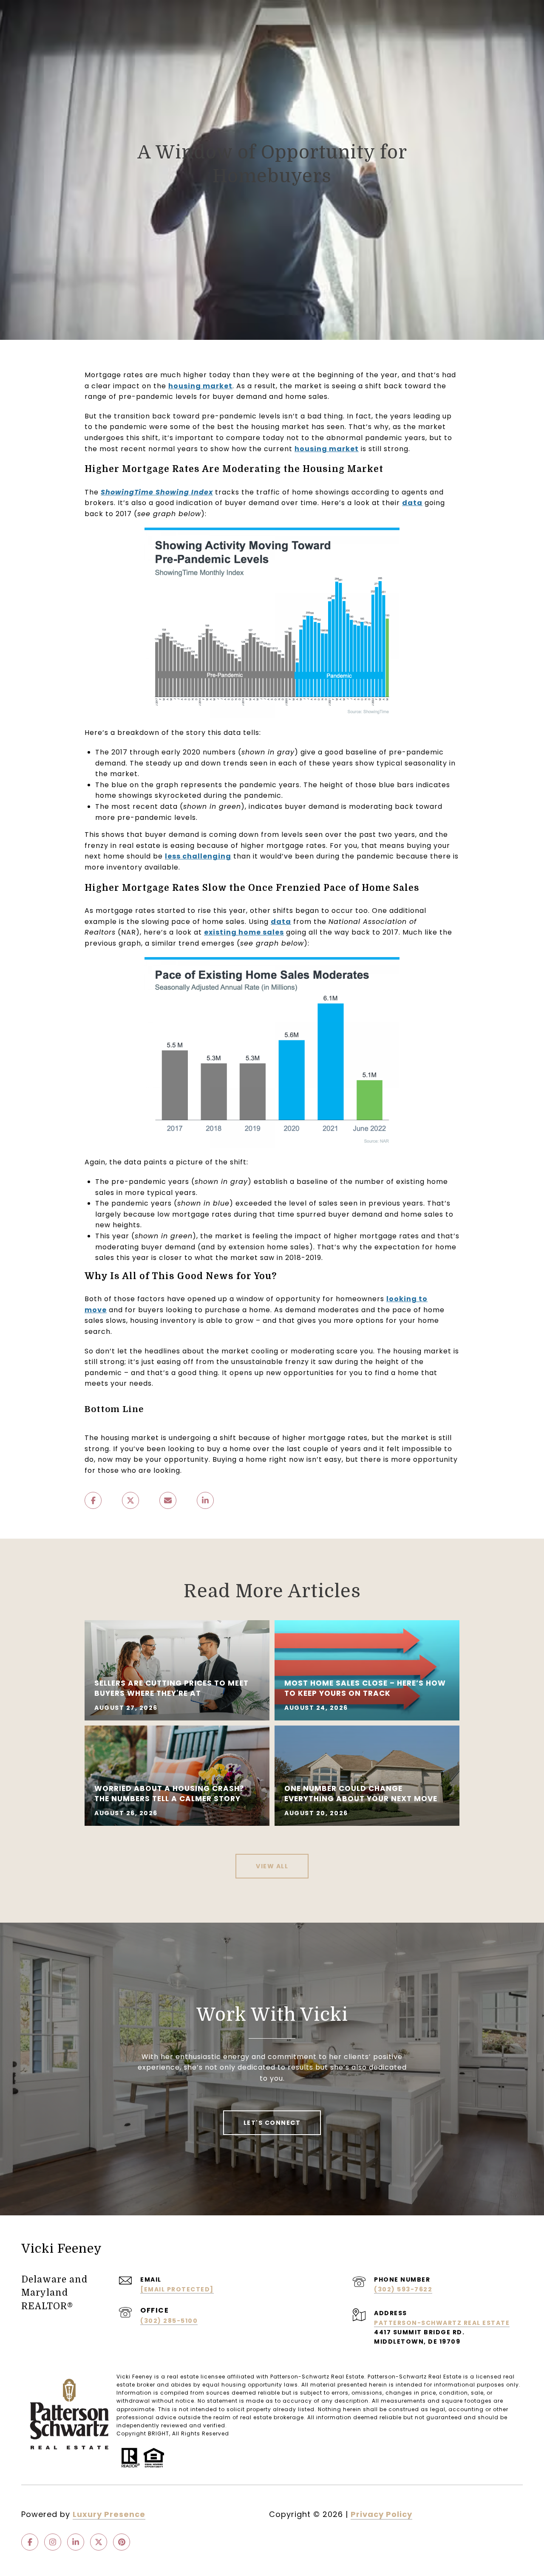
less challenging (198, 856)
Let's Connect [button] (272, 2123)
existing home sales (244, 932)
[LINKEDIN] (76, 2542)
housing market (200, 386)
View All (272, 1866)
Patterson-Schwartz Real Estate (442, 2323)
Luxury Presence (109, 2514)
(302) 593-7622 (403, 2289)
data (412, 503)
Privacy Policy (381, 2514)
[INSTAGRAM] (53, 2542)
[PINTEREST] (122, 2542)
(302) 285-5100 (169, 2321)
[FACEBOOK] (30, 2542)
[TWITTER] (99, 2542)
